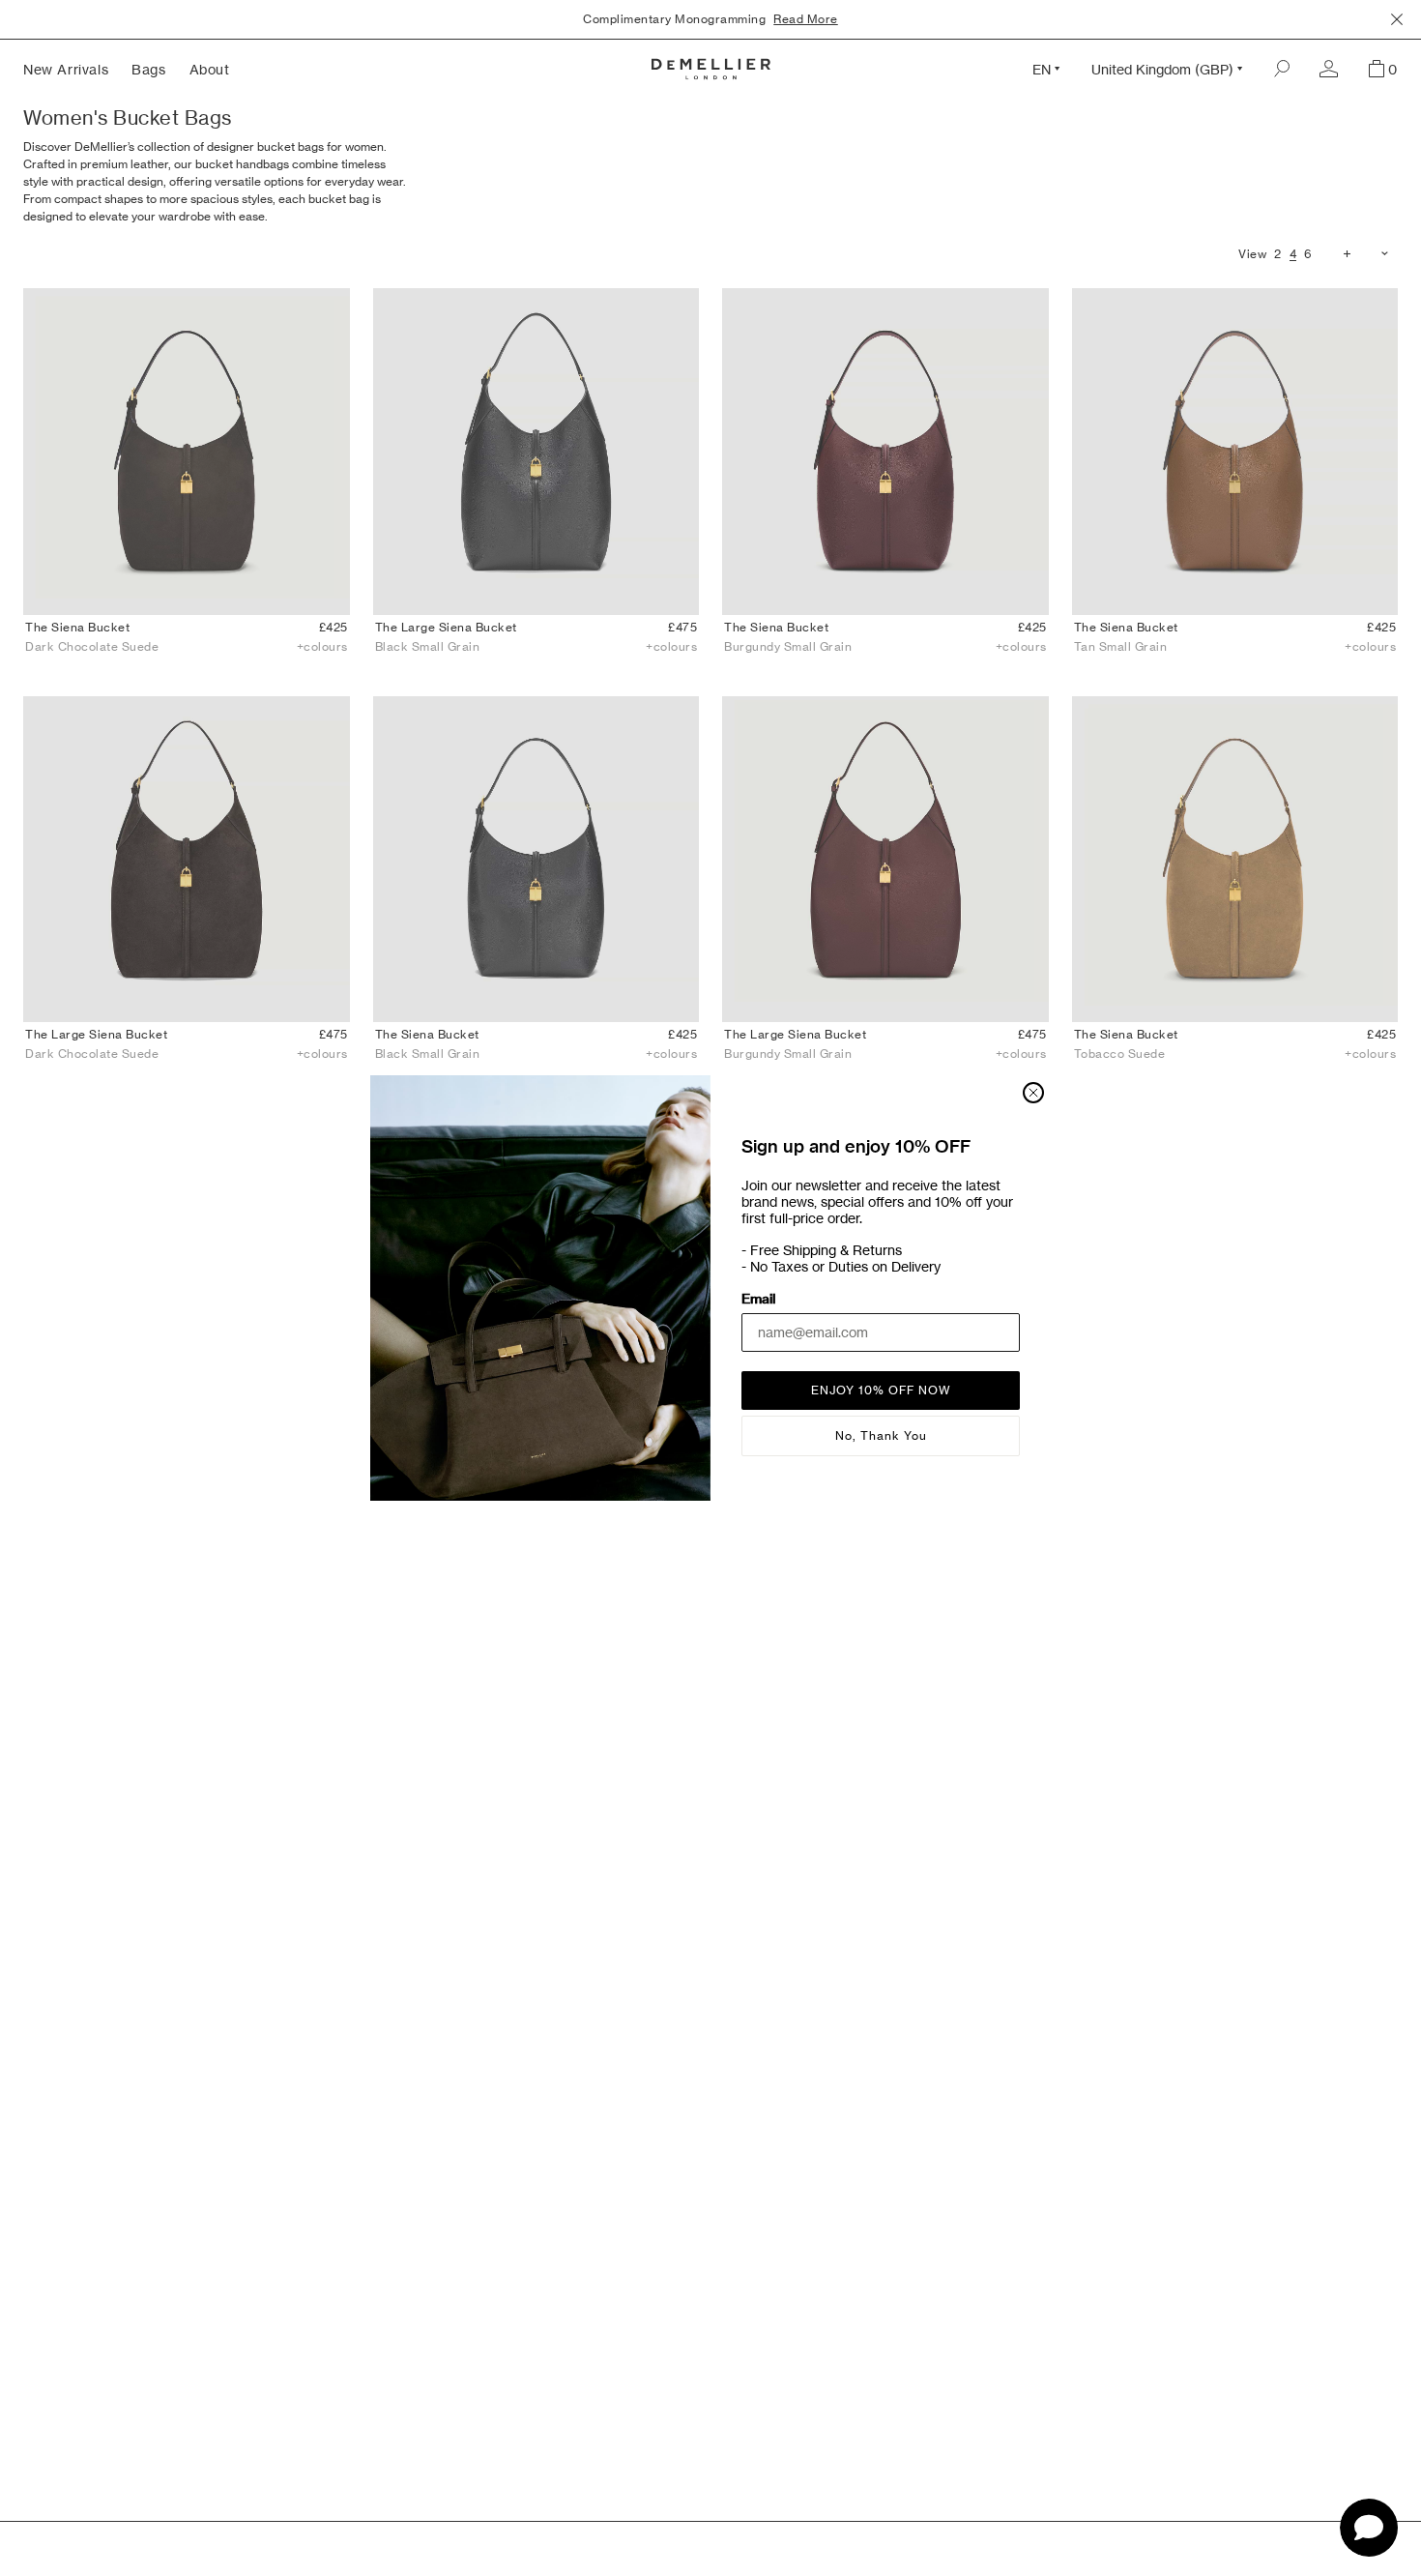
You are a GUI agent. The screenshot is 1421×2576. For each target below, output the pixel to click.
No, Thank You (881, 1435)
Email (758, 1299)
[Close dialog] (1033, 1093)
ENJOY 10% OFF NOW (881, 1390)
